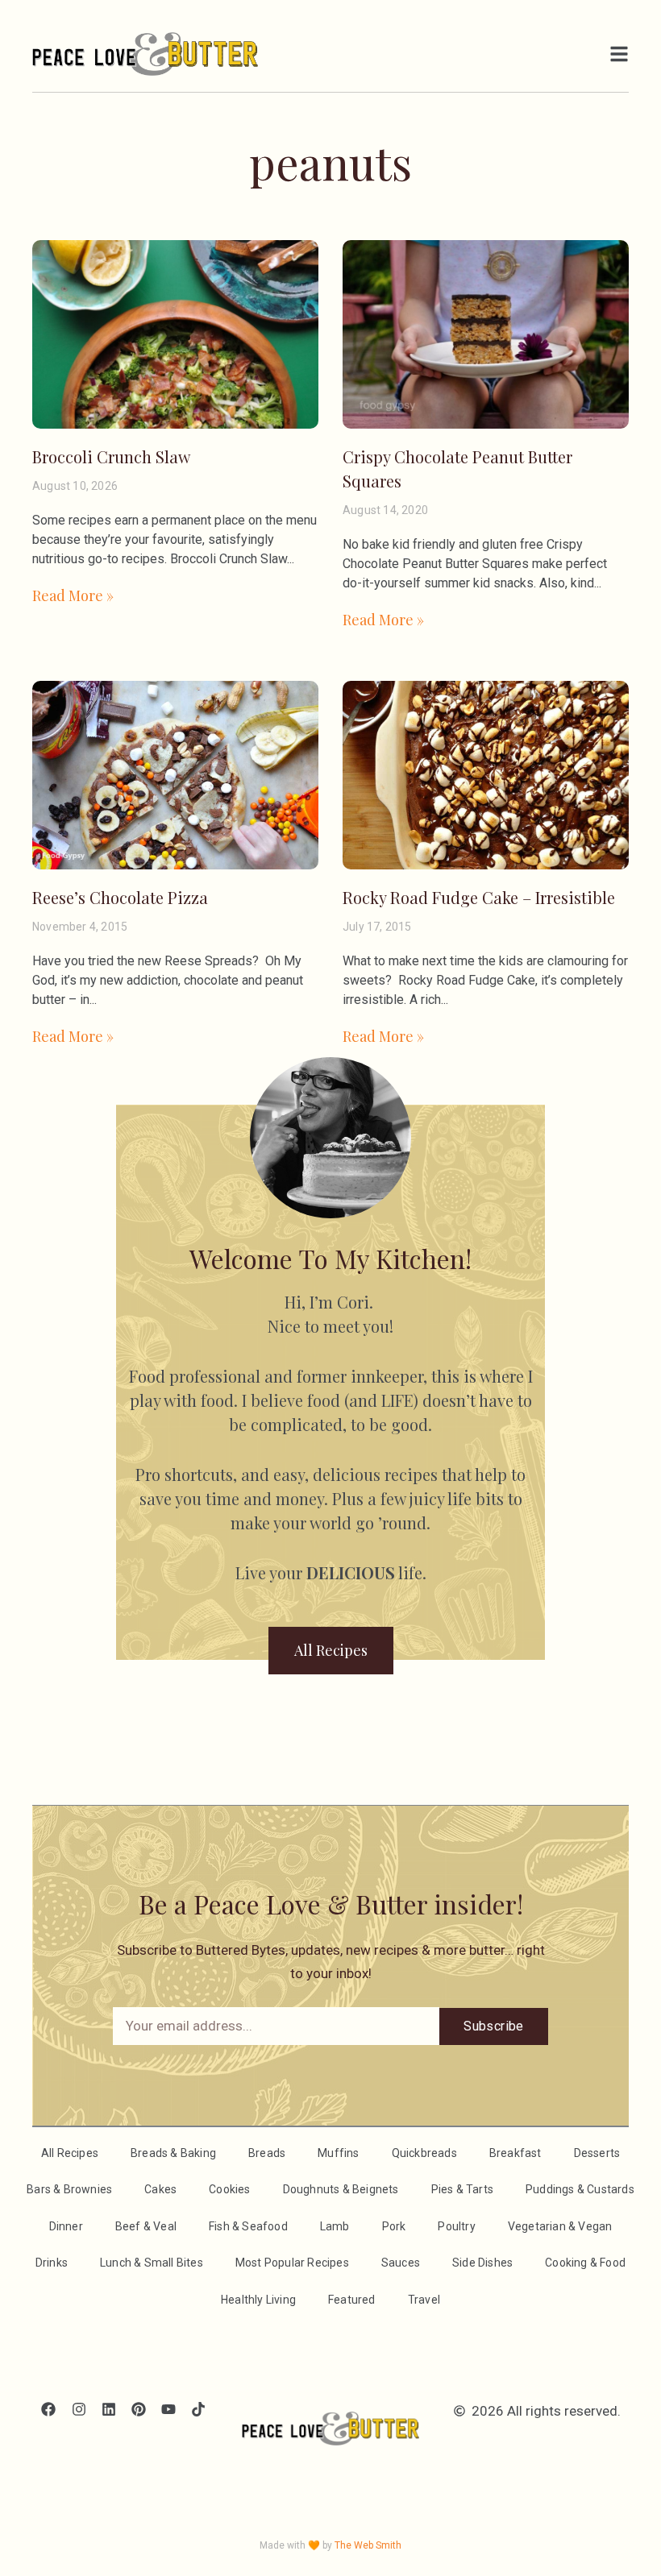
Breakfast (515, 2153)
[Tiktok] (199, 2410)
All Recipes (70, 2153)
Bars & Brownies (69, 2189)
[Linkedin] (108, 2410)
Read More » (73, 595)
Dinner (66, 2226)
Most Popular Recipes (292, 2263)
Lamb (335, 2226)
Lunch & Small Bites (152, 2263)
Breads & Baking (173, 2153)
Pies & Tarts (462, 2189)
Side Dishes (482, 2263)
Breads (267, 2153)
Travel (424, 2300)
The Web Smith (368, 2545)
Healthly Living (258, 2300)
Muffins (338, 2153)
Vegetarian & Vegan (560, 2226)
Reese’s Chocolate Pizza (120, 897)
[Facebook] (49, 2410)
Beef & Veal (146, 2226)
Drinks (52, 2263)
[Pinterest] (138, 2410)
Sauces (401, 2263)
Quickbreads (424, 2153)
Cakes (160, 2189)
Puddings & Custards (580, 2189)
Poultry (456, 2226)
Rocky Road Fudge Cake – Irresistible (479, 897)
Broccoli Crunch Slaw (111, 456)
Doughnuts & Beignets (341, 2189)
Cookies (229, 2189)
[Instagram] (79, 2410)
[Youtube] (169, 2410)
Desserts (597, 2153)
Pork (394, 2226)
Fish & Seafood (248, 2226)
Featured (352, 2300)
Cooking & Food (585, 2263)
